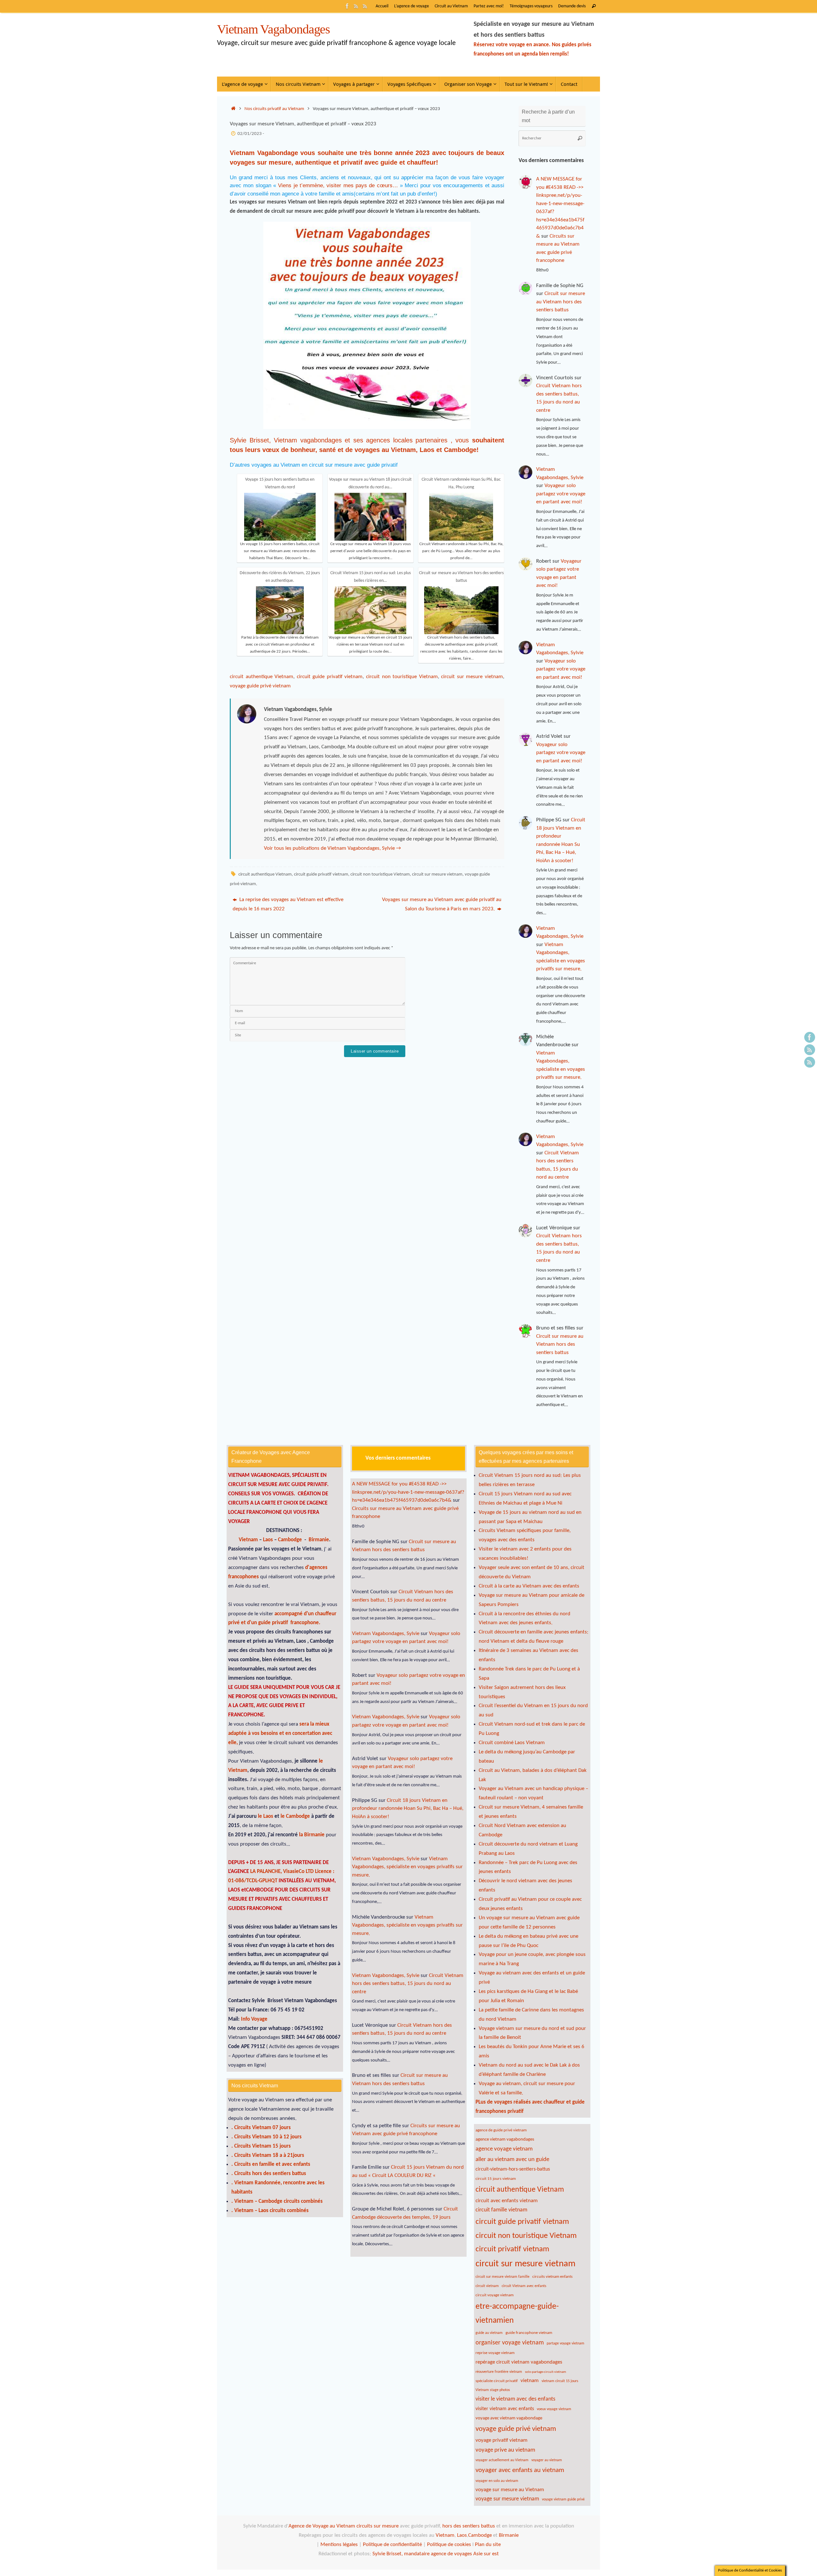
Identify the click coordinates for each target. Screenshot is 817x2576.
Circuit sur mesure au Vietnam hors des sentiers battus (561, 302)
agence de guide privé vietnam (501, 2130)
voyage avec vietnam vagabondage (509, 2418)
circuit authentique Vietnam (262, 677)
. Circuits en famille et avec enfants (271, 2164)
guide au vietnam (489, 2333)
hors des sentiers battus (468, 2526)
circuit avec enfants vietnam (507, 2201)
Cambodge (460, 450)
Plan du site (488, 2545)
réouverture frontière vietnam (499, 2372)
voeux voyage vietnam (554, 2409)
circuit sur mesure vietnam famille (502, 2277)
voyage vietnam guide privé (563, 2499)
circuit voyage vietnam (495, 2295)
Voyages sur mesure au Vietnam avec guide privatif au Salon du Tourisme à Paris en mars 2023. (442, 904)
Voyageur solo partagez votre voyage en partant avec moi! (561, 494)
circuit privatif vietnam (512, 2249)
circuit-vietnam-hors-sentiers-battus (513, 2169)
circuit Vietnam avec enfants (524, 2286)
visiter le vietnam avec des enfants (515, 2399)
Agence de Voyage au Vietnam (322, 2526)
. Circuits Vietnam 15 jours (261, 2146)
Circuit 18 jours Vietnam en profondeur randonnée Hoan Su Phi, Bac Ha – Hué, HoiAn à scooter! (408, 1809)
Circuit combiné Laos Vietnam (512, 1743)
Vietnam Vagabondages (274, 29)
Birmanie (319, 1540)
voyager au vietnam (547, 2460)
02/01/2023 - (251, 134)
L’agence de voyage (412, 6)
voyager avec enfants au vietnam (520, 2470)
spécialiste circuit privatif (497, 2381)
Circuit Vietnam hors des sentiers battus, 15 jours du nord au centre (408, 1984)
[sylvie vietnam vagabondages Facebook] (347, 6)
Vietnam (403, 450)
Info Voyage (254, 2019)
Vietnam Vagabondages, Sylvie (386, 1634)
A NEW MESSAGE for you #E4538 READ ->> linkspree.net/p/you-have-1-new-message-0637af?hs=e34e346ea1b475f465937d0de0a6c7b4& (408, 1492)
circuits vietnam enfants (552, 2277)
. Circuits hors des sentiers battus (269, 2174)
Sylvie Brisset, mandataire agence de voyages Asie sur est (436, 2554)
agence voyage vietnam (504, 2149)
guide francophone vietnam (529, 2333)
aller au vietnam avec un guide (512, 2160)
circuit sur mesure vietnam (472, 677)
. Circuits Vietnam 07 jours (261, 2128)
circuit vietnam (487, 2286)
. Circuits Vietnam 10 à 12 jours (266, 2137)
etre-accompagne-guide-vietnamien (517, 2314)
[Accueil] (233, 109)
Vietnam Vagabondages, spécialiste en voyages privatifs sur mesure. (407, 1867)
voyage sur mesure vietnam (507, 2499)
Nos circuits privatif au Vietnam (274, 109)
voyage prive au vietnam (505, 2450)
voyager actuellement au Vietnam (502, 2460)
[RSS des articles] (365, 6)
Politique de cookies (449, 2545)
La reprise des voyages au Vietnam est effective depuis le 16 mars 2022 (288, 904)
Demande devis (572, 6)
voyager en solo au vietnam (497, 2481)
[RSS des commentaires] (356, 6)
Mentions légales (338, 2545)
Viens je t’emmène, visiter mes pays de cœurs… (338, 185)
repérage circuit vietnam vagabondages (519, 2362)
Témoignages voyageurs (531, 6)
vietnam (530, 2381)
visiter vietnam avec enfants (505, 2409)
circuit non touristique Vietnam (402, 677)
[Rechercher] (594, 6)
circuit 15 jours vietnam (496, 2179)
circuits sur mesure (378, 2526)
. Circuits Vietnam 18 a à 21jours (268, 2155)
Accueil (382, 6)
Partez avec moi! (489, 6)
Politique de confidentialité (392, 2545)
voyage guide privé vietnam (260, 686)
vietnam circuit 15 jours (560, 2381)
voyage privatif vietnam (502, 2440)
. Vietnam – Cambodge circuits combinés (277, 2201)
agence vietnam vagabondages (505, 2139)
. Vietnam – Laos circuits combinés (270, 2211)
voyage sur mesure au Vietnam (510, 2490)
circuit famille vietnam (501, 2210)
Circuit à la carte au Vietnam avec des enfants (529, 1586)
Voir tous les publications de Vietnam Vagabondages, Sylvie (332, 848)
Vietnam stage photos (493, 2390)
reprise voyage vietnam (495, 2353)
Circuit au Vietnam (451, 6)
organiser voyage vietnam (510, 2343)
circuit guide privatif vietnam (330, 677)
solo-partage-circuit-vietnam (546, 2372)
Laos (428, 450)
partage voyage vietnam (566, 2343)
